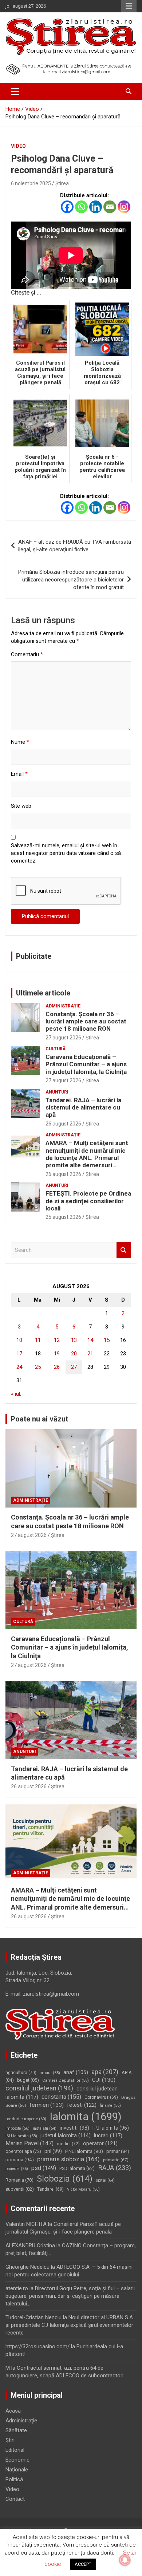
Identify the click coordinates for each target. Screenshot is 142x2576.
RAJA (115, 2168)
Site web (21, 806)
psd (44, 2168)
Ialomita (86, 2117)
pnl (53, 2151)
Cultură (56, 1049)
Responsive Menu (129, 6)
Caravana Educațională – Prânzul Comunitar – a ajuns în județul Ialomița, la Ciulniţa (86, 1064)
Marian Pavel (29, 2143)
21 (90, 1354)
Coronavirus (101, 2097)
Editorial (15, 2450)
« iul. (16, 1394)
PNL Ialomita (84, 2151)
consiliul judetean (39, 2088)
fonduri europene (26, 2119)
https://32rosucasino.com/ (38, 2346)
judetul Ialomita (66, 2135)
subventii (20, 2189)
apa (105, 2072)
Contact (15, 2499)
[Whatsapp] (81, 207)
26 (57, 1367)
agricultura (21, 2073)
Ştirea (62, 183)
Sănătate (16, 2430)
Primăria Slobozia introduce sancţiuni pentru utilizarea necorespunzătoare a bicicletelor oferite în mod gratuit (71, 580)
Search (124, 1250)
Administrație (63, 1006)
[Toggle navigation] (15, 92)
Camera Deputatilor (66, 2080)
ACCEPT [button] (83, 2564)
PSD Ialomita (77, 2168)
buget (28, 2080)
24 (19, 1367)
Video (18, 146)
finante (110, 2106)
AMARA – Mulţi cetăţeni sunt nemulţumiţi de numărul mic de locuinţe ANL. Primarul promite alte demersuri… (87, 1154)
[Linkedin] (96, 207)
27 (74, 1367)
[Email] (110, 207)
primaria (20, 2159)
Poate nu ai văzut (39, 1419)
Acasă (13, 2411)
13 (74, 1340)
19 (57, 1354)
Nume (20, 742)
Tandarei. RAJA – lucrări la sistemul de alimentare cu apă (83, 1108)
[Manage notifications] (125, 2560)
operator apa (23, 2151)
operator (100, 2143)
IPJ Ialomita (111, 2128)
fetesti (82, 2105)
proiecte (17, 2169)
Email (19, 774)
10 (19, 1340)
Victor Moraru (83, 2189)
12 (57, 1340)
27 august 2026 (63, 1038)
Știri (10, 2440)
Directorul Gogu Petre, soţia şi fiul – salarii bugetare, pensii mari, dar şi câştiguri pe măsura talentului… (70, 2296)
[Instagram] (124, 207)
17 (19, 1354)
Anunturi (57, 1092)
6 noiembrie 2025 (31, 183)
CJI (104, 2080)
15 (107, 1340)
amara (50, 2073)
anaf (76, 2072)
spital (105, 2180)
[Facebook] (67, 207)
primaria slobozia (68, 2159)
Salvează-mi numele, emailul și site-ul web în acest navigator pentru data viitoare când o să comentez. (66, 853)
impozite (17, 2128)
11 (38, 1340)
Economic (17, 2460)
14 (90, 1340)
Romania (19, 2180)
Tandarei (50, 2189)
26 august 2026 (63, 1124)
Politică (14, 2479)
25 (38, 1367)
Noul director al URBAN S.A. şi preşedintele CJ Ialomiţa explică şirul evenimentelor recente (70, 2325)
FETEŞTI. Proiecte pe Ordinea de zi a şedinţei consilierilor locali (88, 1201)
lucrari (108, 2135)
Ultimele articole (43, 993)
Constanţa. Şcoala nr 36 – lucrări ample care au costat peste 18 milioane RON (86, 1021)
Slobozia (65, 2179)
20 (74, 1354)
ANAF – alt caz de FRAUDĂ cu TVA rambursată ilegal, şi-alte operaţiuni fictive (75, 546)
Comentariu (27, 654)
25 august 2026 (63, 1217)
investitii (74, 2128)
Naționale (17, 2470)
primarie (116, 2160)
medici (68, 2144)
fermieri (47, 2105)
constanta (61, 2097)
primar (118, 2151)
